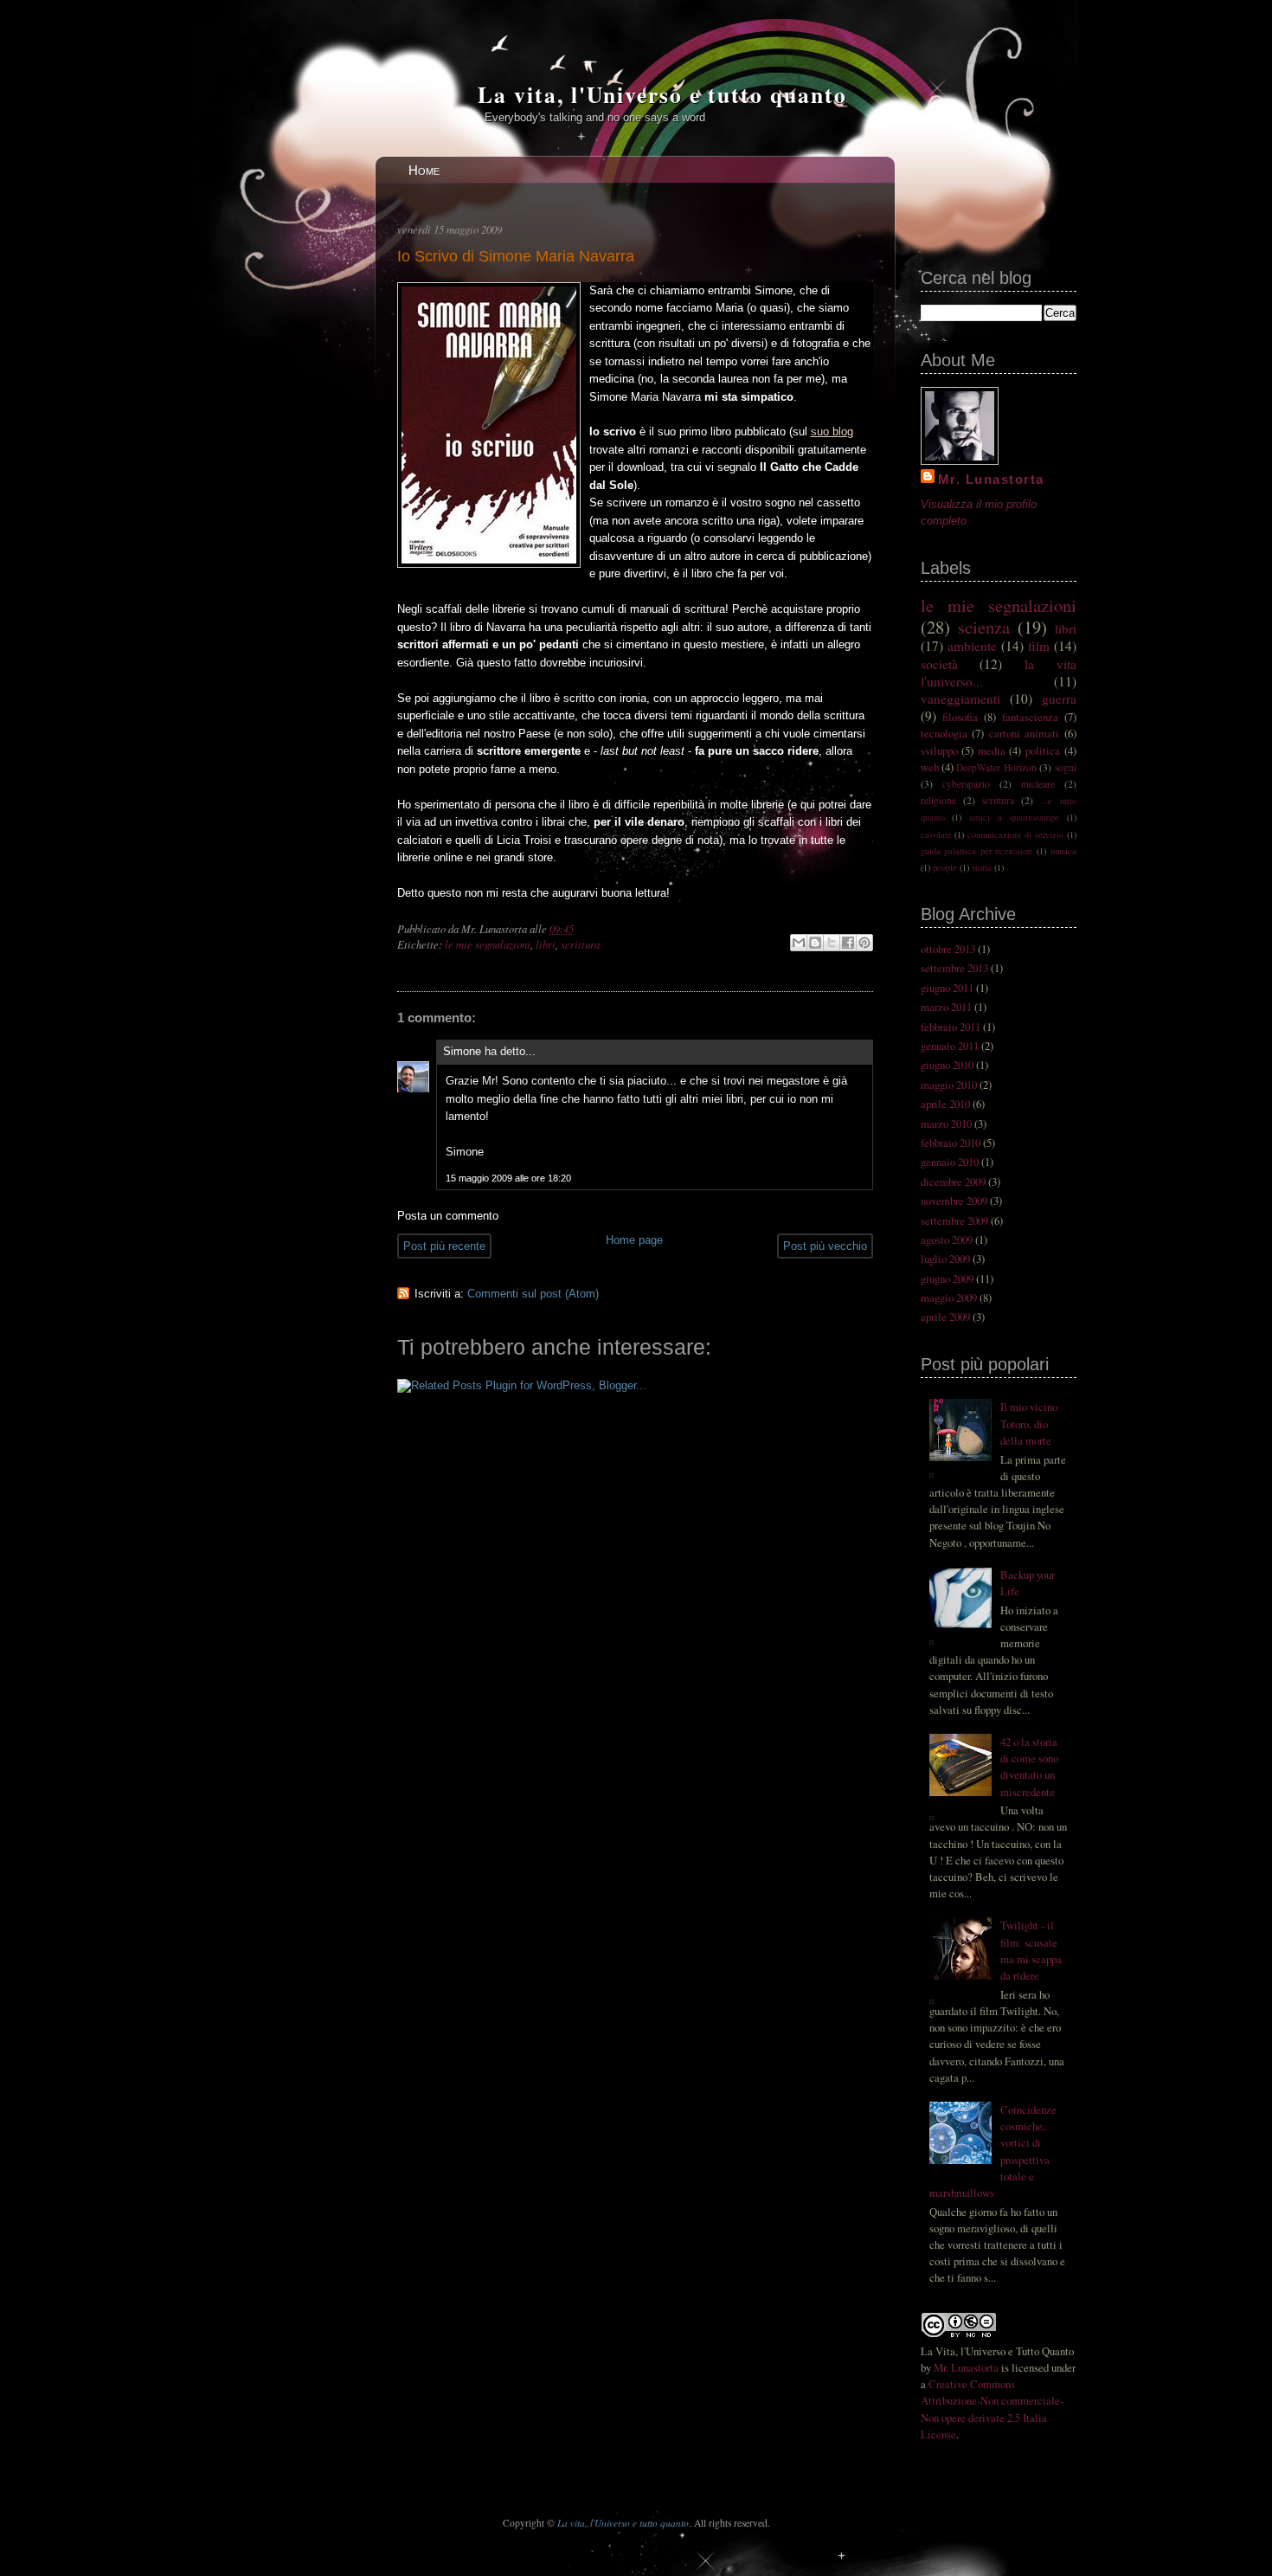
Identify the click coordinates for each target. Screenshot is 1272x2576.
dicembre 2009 (953, 1182)
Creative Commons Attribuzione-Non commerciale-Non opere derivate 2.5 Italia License (992, 2409)
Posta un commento (448, 1216)
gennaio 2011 (950, 1046)
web (930, 767)
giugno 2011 (947, 988)
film (1039, 646)
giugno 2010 (947, 1065)
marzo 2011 (946, 1007)
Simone (462, 1051)
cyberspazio (966, 784)
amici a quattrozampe (1014, 817)
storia (982, 867)
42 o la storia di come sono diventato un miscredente (1029, 1767)
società (939, 664)
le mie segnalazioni (488, 944)
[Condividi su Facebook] (848, 943)
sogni (1066, 767)
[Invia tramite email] (799, 943)
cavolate (936, 834)
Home (424, 170)
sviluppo (939, 750)
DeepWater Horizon (996, 767)
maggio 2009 (949, 1298)
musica (1063, 851)
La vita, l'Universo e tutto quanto (662, 94)
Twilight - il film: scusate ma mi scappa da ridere (1031, 1950)
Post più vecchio (825, 1246)
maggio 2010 (949, 1085)
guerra (1059, 699)
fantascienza (1030, 717)
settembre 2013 (954, 968)
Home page (634, 1240)
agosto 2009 (947, 1240)
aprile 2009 (945, 1317)
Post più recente (444, 1246)
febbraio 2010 (951, 1143)
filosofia (960, 717)
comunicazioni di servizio (1015, 834)
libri (546, 944)
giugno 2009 (947, 1278)
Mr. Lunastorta (992, 479)
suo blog (832, 431)
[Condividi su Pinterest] (864, 943)
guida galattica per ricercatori (977, 851)
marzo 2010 (946, 1124)
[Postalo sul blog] (815, 943)
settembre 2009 (954, 1220)
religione (938, 800)
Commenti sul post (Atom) (533, 1294)
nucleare (1038, 784)
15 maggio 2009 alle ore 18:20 (508, 1178)
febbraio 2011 (951, 1027)
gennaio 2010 (950, 1162)
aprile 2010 (945, 1104)
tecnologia (944, 733)
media (992, 750)
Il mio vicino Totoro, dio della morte (1029, 1423)
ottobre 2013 (948, 949)
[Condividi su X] (832, 943)
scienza (984, 627)
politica (1043, 750)
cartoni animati (1025, 733)
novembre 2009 (954, 1201)
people (945, 867)
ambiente (972, 646)
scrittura (580, 944)
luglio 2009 (945, 1259)
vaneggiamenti (960, 699)
